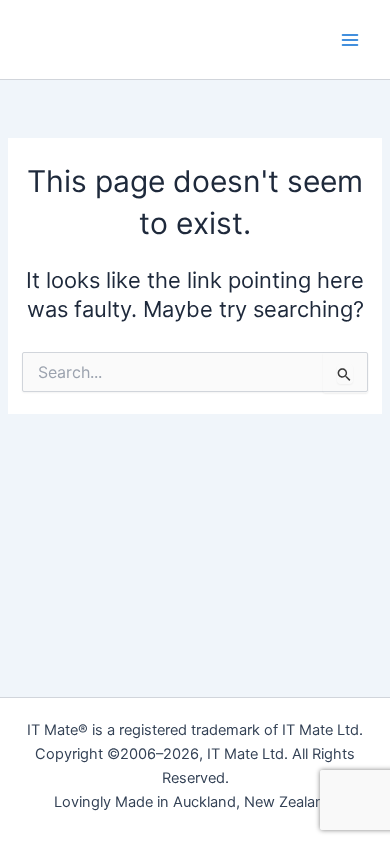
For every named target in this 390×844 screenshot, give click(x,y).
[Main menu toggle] (350, 39)
